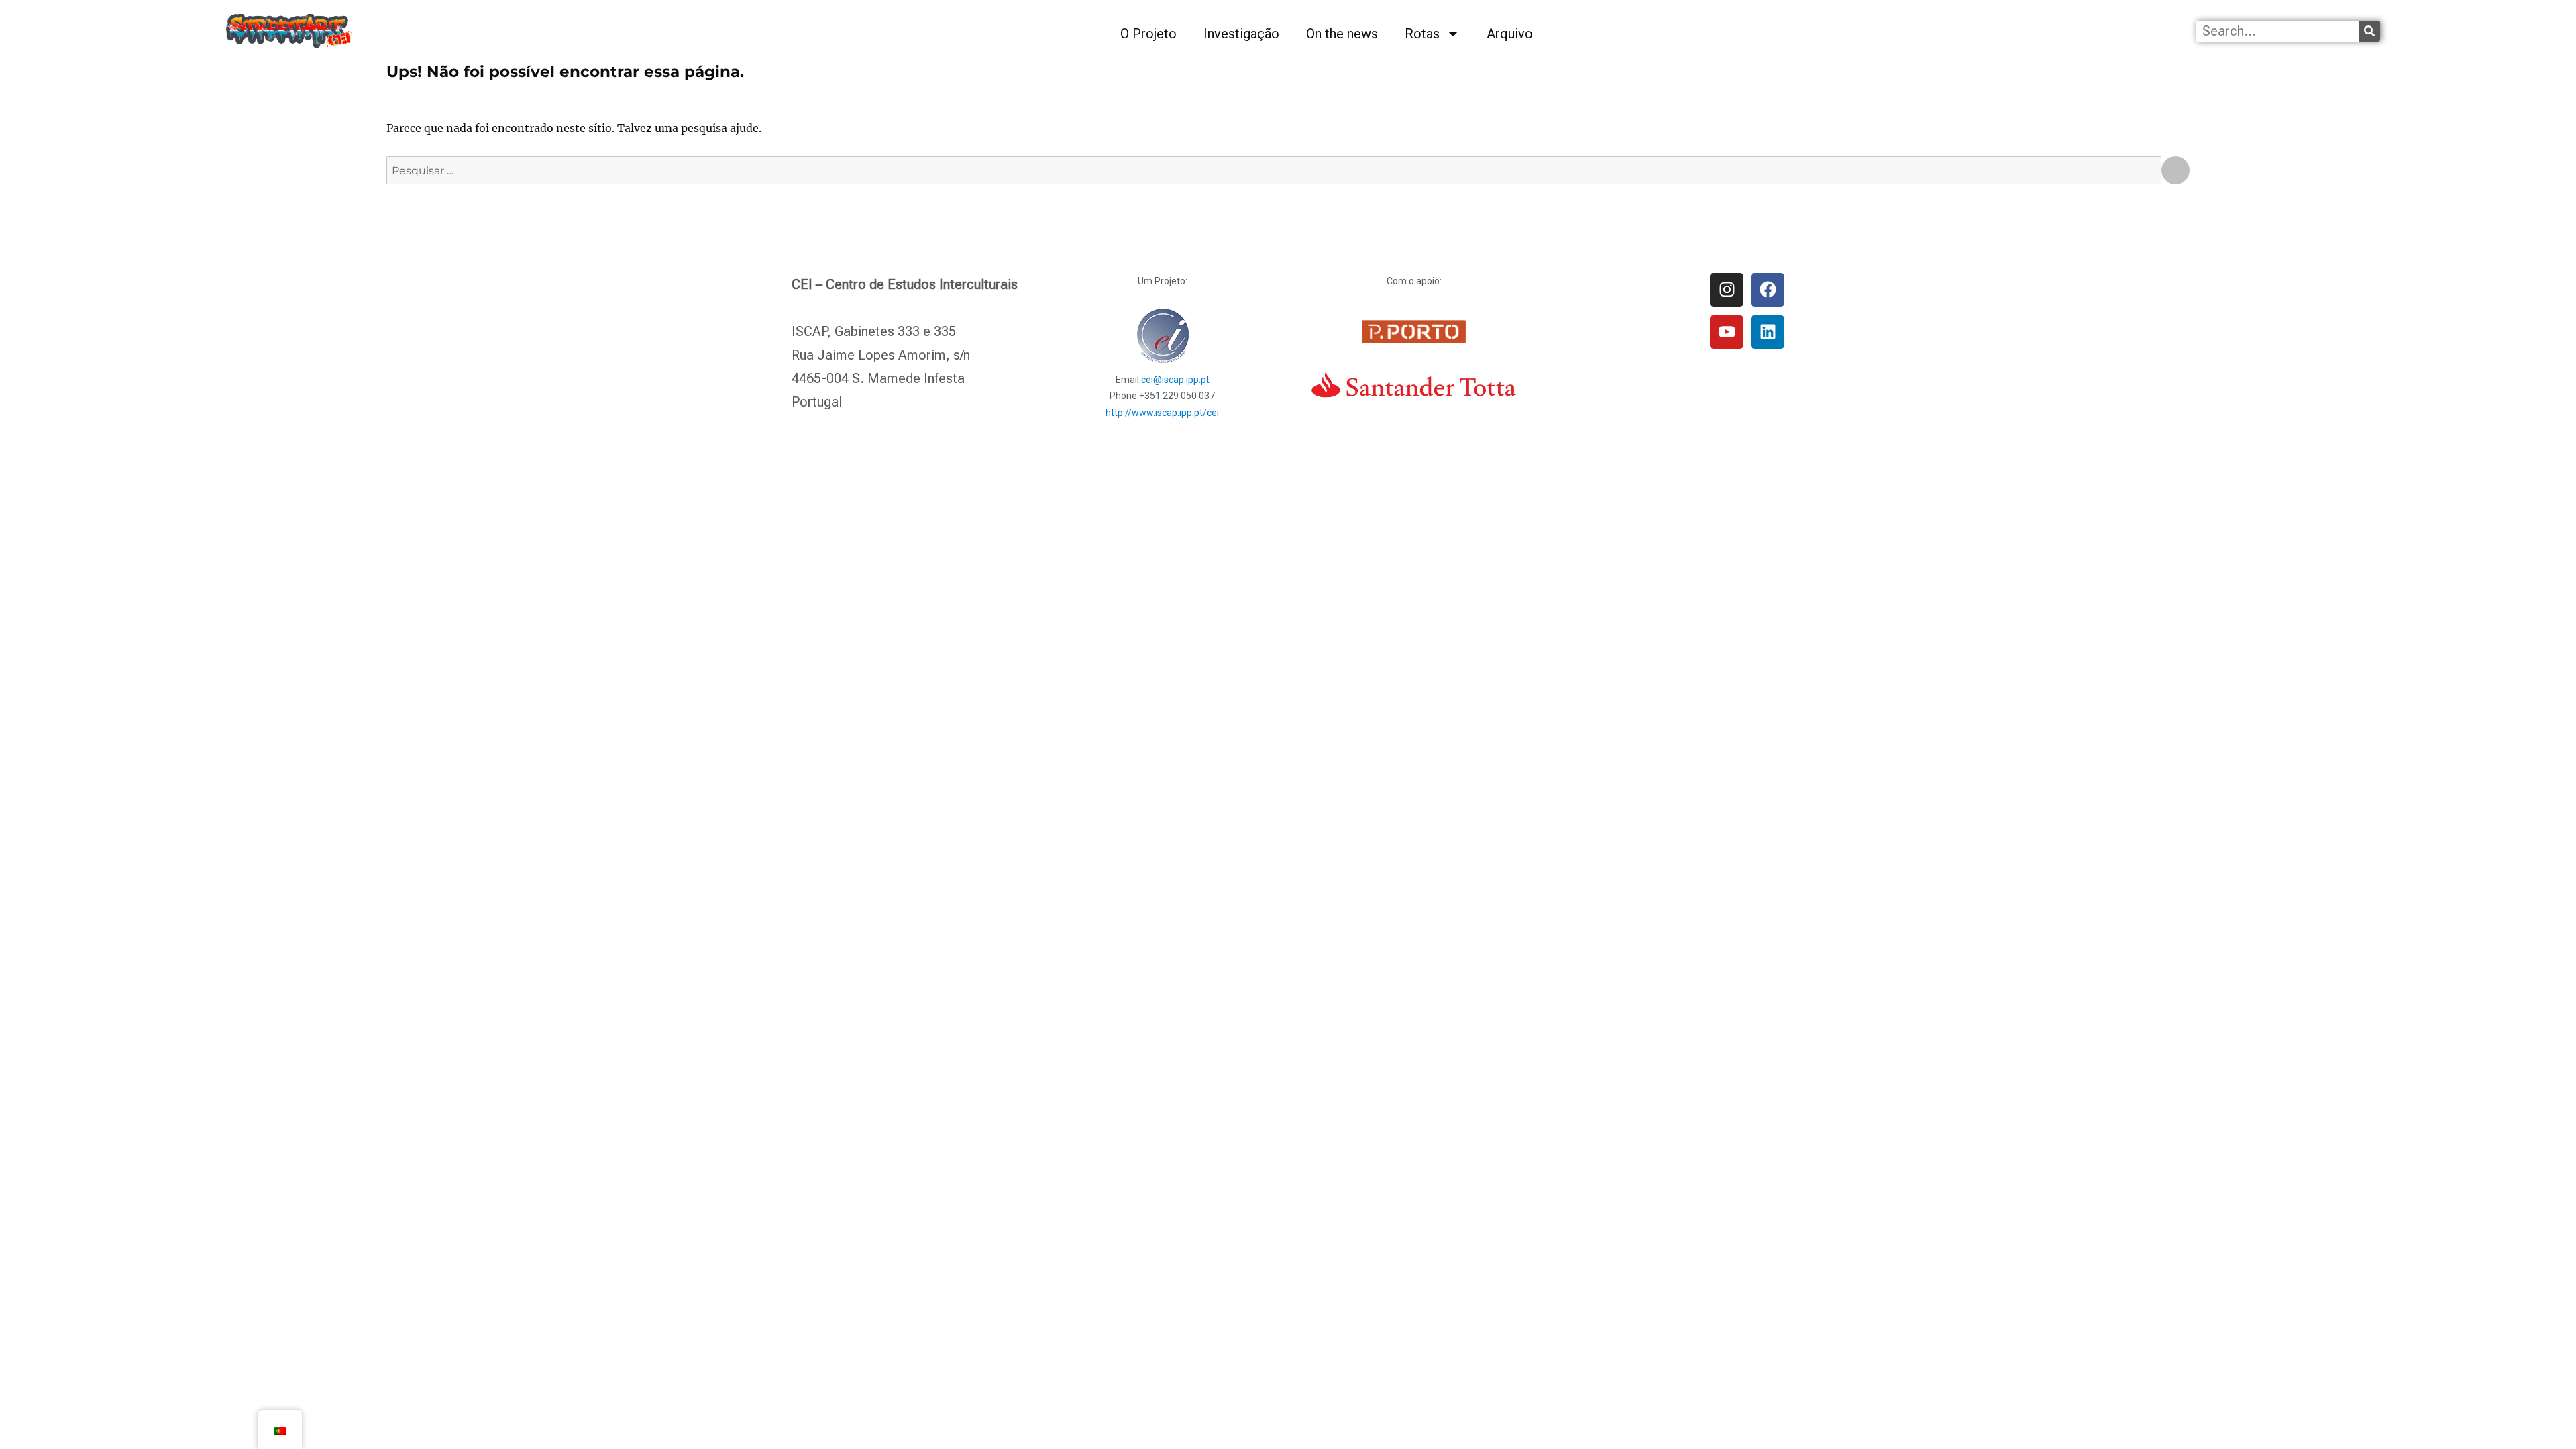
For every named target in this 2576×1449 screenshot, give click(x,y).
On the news (1342, 34)
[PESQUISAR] (2176, 170)
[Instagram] (1727, 290)
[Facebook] (1768, 290)
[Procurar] (2370, 31)
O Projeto (1148, 34)
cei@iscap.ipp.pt (1175, 380)
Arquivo (1510, 34)
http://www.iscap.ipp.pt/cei (1162, 413)
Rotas (1422, 34)
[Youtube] (1727, 332)
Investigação (1241, 34)
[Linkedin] (1768, 332)
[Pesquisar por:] (1274, 170)
